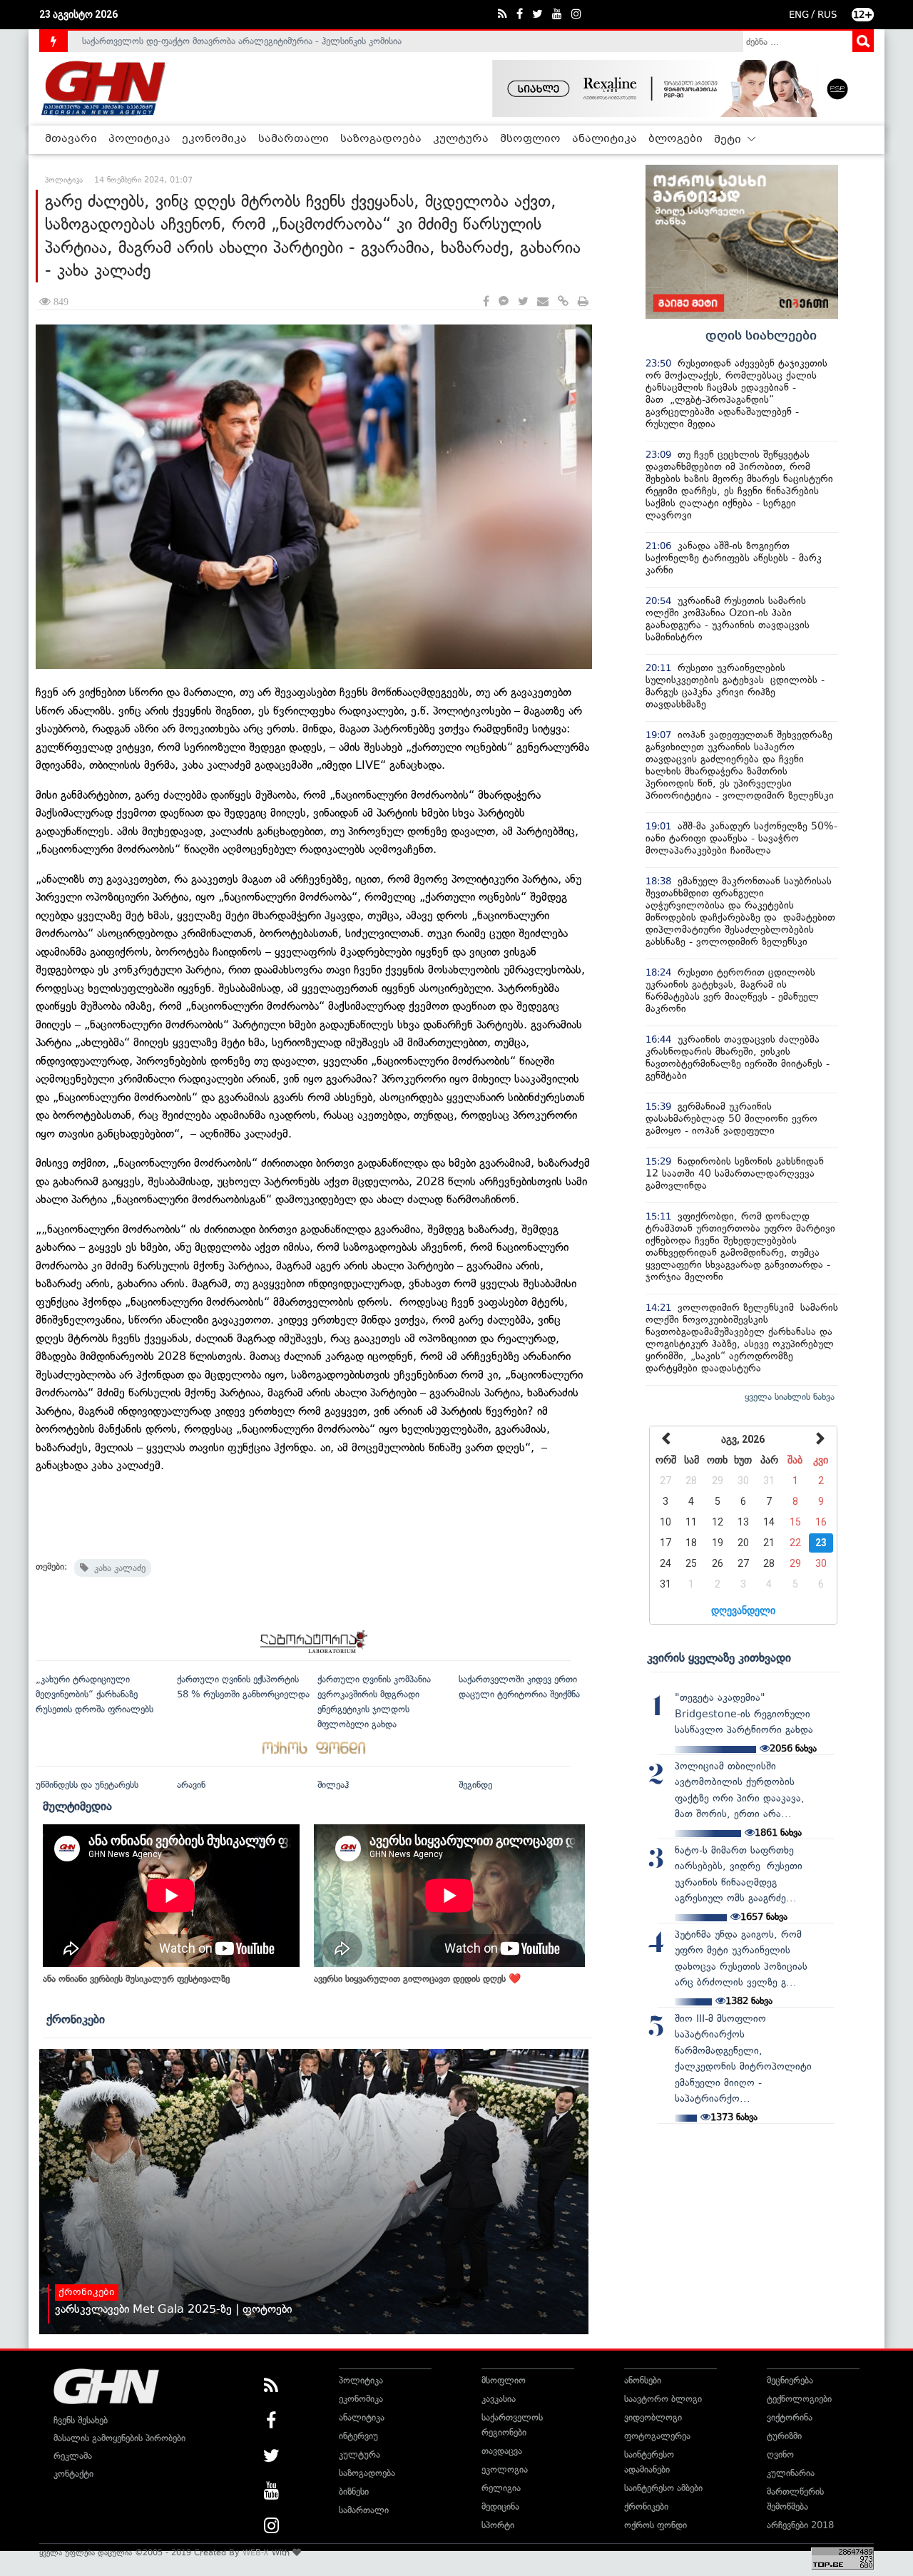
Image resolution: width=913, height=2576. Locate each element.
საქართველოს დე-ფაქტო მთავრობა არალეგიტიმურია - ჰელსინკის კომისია (242, 41)
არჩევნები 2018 (800, 2525)
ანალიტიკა (605, 139)
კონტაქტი (73, 2474)
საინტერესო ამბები (663, 2488)
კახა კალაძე (117, 1568)
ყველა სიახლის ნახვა (790, 1397)
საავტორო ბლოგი (663, 2399)
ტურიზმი (784, 2436)
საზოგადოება (381, 139)
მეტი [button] (729, 140)
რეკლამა (73, 2456)
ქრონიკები (76, 2019)
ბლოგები (675, 139)
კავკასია (499, 2399)
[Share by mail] (543, 302)
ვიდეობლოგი (653, 2417)
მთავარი (71, 139)
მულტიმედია (77, 1806)
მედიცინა (500, 2506)
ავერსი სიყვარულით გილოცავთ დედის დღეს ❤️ (417, 1979)
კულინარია (791, 2473)
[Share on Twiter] (523, 302)
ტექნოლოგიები (799, 2399)
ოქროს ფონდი (656, 2525)
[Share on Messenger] (504, 302)
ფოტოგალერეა (657, 2436)
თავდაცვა (502, 2451)
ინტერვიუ (358, 2436)
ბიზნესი (354, 2491)
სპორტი (498, 2525)
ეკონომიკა (214, 139)
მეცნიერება (790, 2380)
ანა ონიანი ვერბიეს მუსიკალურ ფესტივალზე (136, 1979)
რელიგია (501, 2488)
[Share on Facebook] (486, 302)
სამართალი (294, 139)
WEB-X (256, 2552)
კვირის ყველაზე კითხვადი (719, 1657)
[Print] (583, 302)
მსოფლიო (530, 139)
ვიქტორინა (790, 2417)
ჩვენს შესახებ (81, 2420)
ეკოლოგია (505, 2469)
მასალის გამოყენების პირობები (119, 2438)
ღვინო (780, 2454)
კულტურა (461, 139)
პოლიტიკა (139, 139)
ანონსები (643, 2380)
